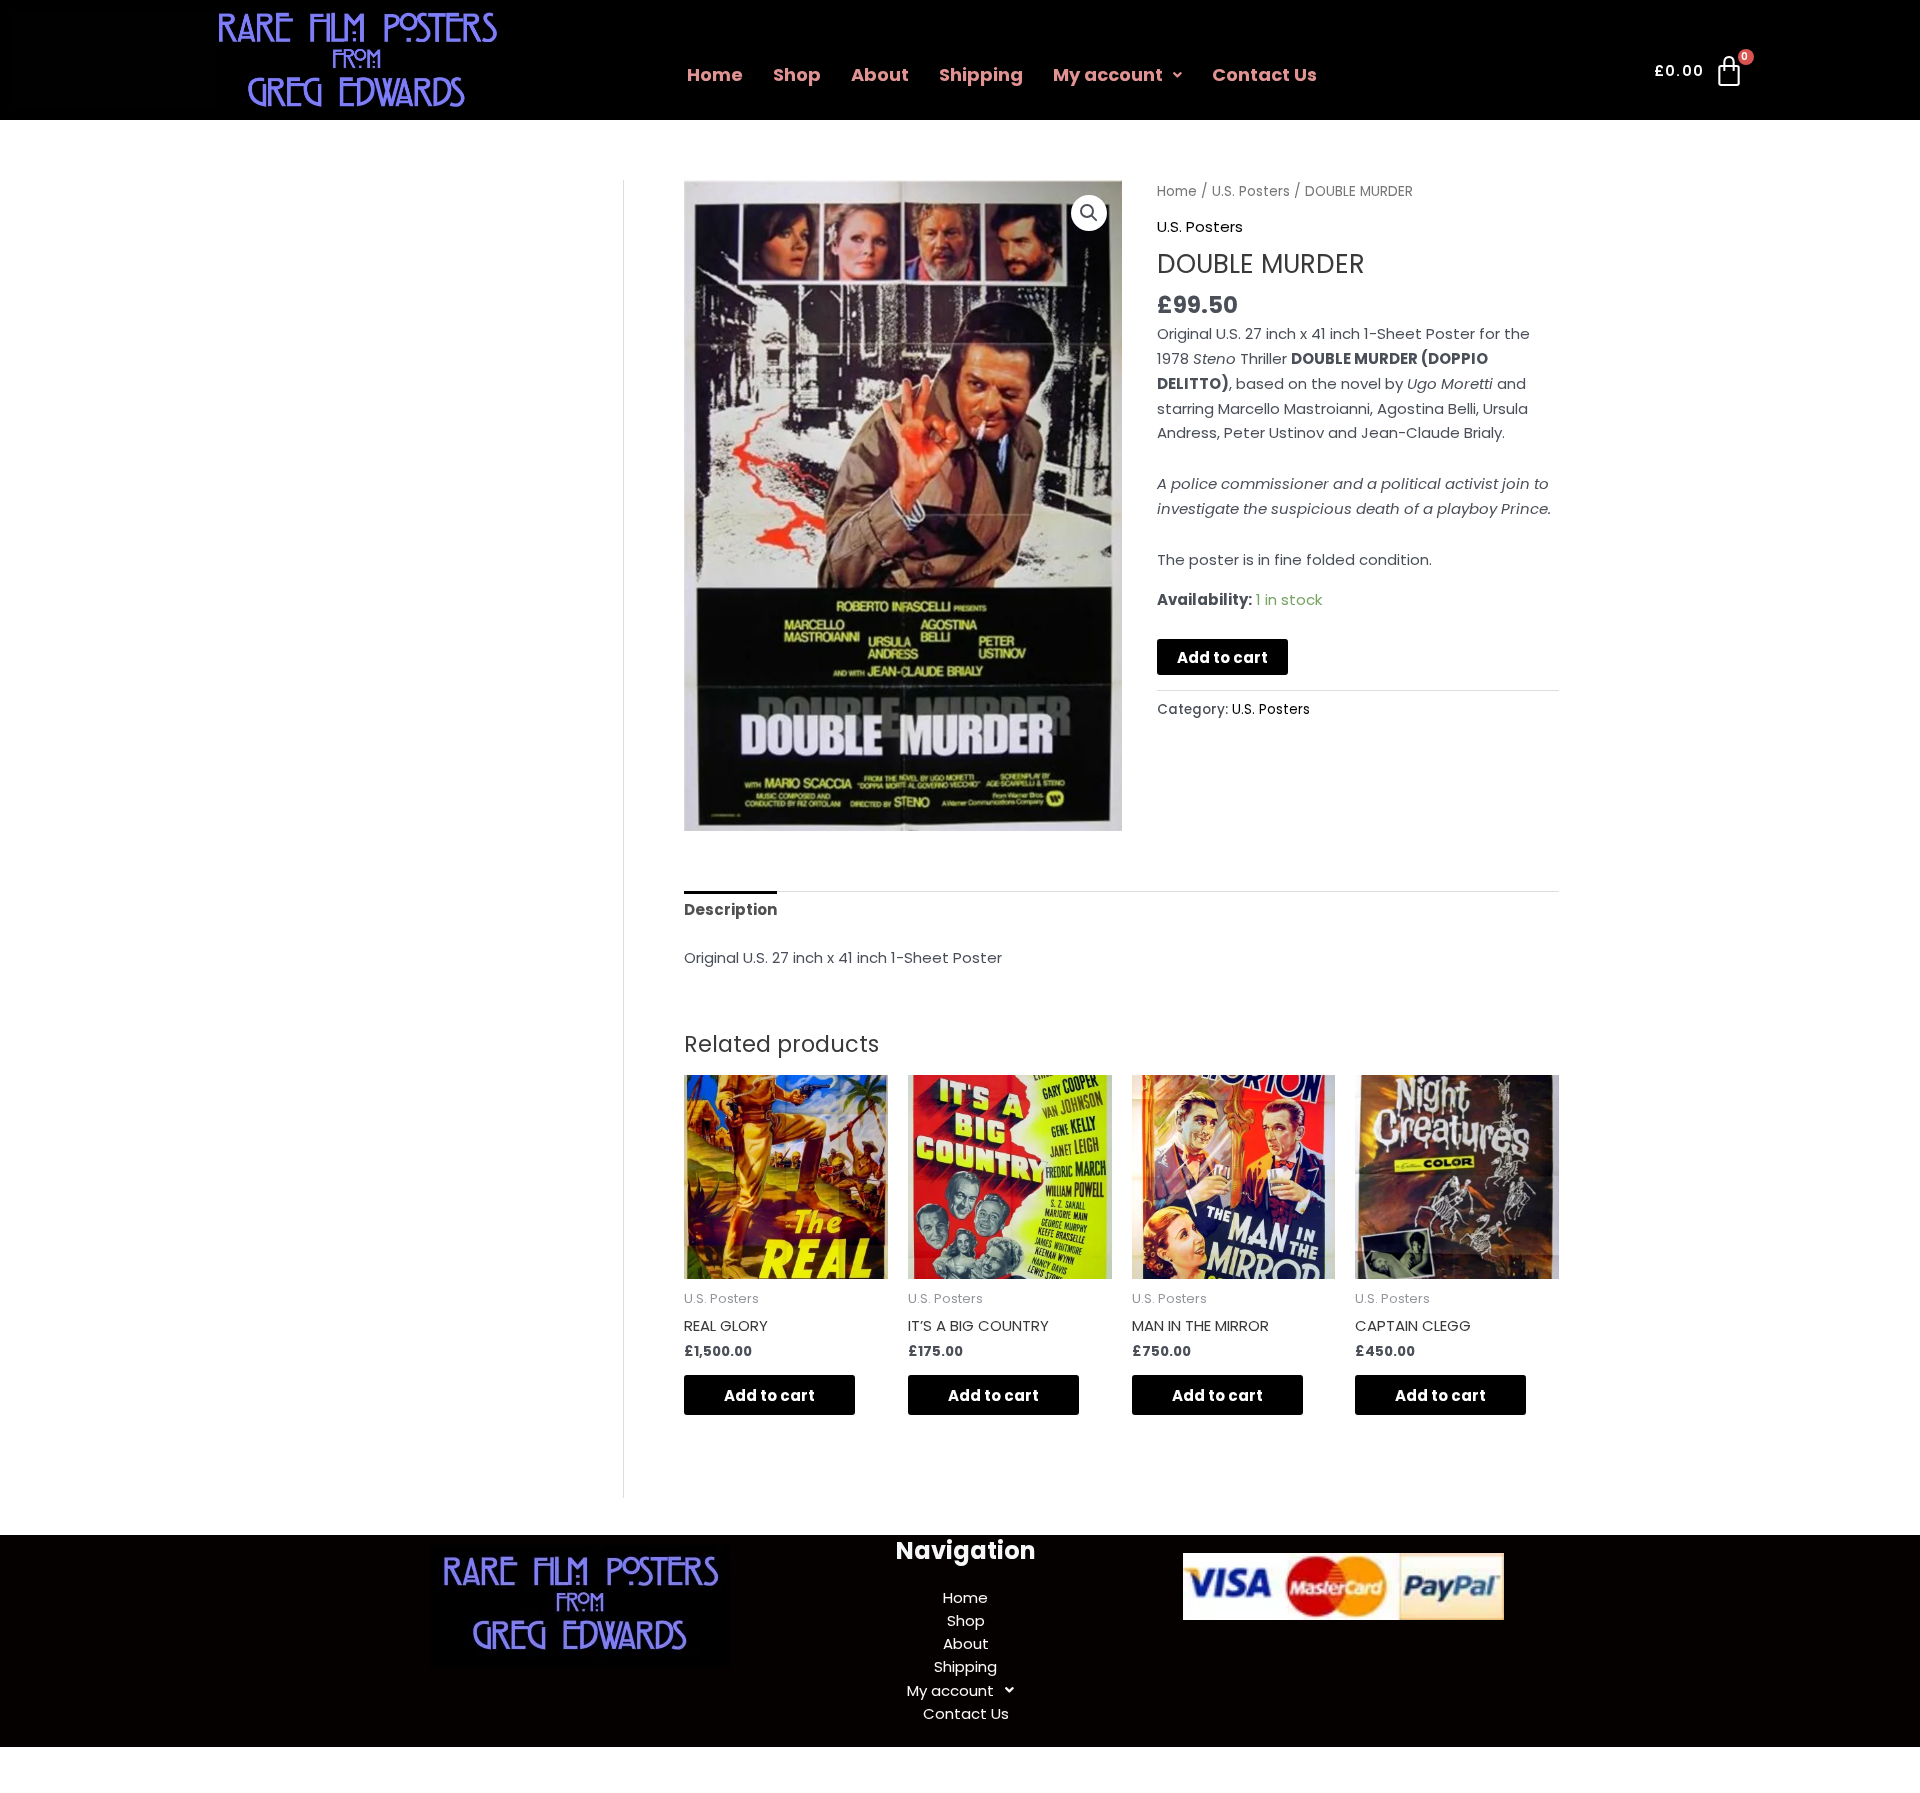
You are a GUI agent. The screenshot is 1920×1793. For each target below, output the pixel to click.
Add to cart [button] (769, 1395)
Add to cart (1222, 657)
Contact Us (1264, 74)
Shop (797, 74)
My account (1108, 74)
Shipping (981, 74)
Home (715, 74)
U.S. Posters (1251, 191)
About (880, 74)
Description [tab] (730, 909)
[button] (1117, 75)
